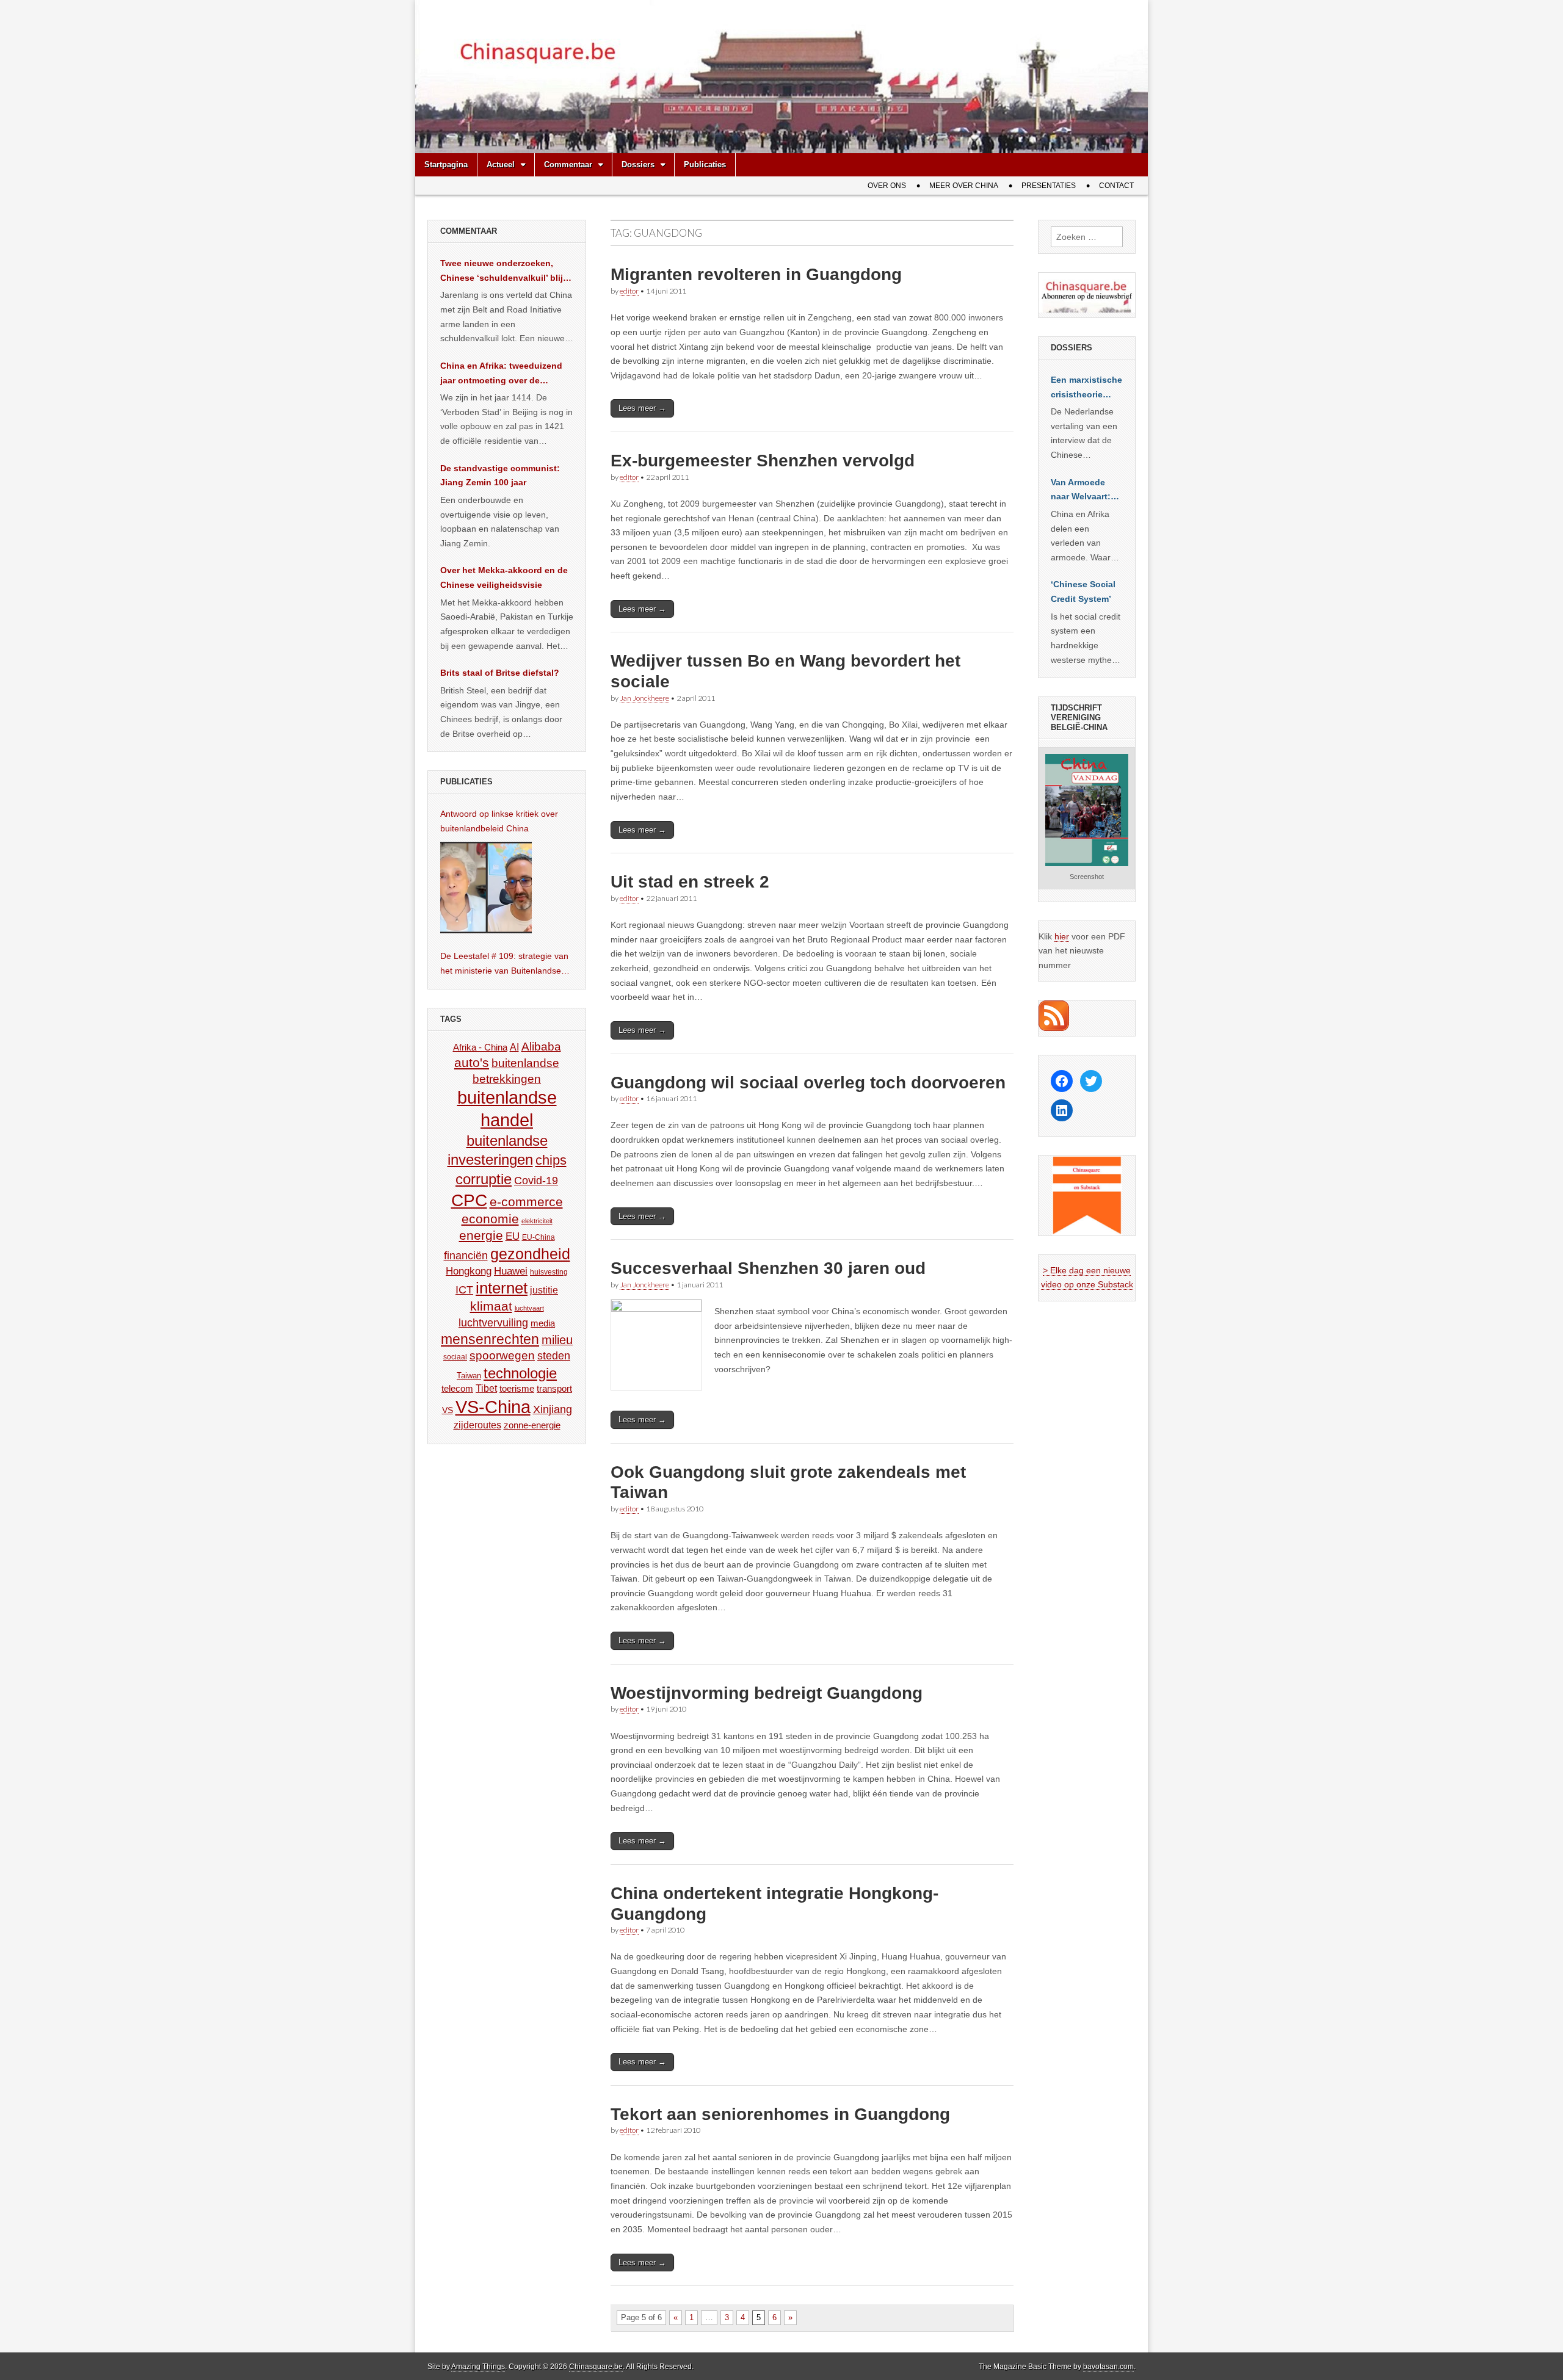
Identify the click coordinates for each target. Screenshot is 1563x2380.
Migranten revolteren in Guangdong (756, 274)
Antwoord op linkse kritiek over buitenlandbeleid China (499, 821)
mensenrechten (490, 1339)
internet (502, 1288)
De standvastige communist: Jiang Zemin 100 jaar (500, 476)
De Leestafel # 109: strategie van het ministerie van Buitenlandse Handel (504, 964)
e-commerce (526, 1202)
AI (514, 1047)
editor (629, 291)
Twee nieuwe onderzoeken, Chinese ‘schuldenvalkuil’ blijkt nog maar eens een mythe (506, 272)
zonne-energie (532, 1425)
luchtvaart (529, 1308)
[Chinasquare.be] (781, 77)
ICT (464, 1290)
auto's (472, 1062)
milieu (557, 1340)
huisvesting (549, 1272)
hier (1062, 936)
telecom (457, 1389)
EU (513, 1236)
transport (554, 1388)
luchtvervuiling (493, 1322)
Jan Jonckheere (644, 698)
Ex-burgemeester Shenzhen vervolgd (763, 461)
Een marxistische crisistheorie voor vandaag (1086, 388)
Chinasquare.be (596, 2367)
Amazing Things (478, 2367)
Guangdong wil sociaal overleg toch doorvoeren (808, 1083)
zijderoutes (477, 1425)
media (543, 1323)
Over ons (887, 186)
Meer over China (964, 186)
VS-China (493, 1407)
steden (554, 1356)
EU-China (539, 1237)
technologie (520, 1373)
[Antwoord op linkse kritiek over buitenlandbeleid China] (486, 888)
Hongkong (469, 1271)
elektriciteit (537, 1221)
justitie (544, 1290)
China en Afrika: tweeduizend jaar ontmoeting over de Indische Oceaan (501, 374)
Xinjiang (553, 1409)
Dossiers (638, 165)
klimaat (491, 1306)
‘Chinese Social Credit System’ (1083, 591)
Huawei (511, 1271)
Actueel (501, 165)
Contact (1116, 186)
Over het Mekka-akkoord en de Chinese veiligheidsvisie (504, 577)
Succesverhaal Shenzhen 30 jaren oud (768, 1268)
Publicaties (705, 165)
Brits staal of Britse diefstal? (500, 673)
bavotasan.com (1108, 2367)
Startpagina (446, 165)
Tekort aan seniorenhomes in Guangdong (780, 2114)
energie (481, 1235)
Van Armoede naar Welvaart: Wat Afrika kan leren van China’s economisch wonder (1081, 491)
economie (490, 1219)
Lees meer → (642, 408)
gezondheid (530, 1254)
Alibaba (541, 1046)
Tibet (486, 1388)
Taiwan (469, 1376)
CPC (469, 1200)
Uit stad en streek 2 (690, 882)
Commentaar (568, 165)
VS (448, 1410)
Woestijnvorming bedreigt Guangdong (767, 1693)
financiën (466, 1256)
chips (551, 1160)
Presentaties (1049, 186)
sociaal (455, 1357)
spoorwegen (502, 1355)
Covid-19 (536, 1181)
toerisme (517, 1388)
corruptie (484, 1179)
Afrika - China (480, 1047)
